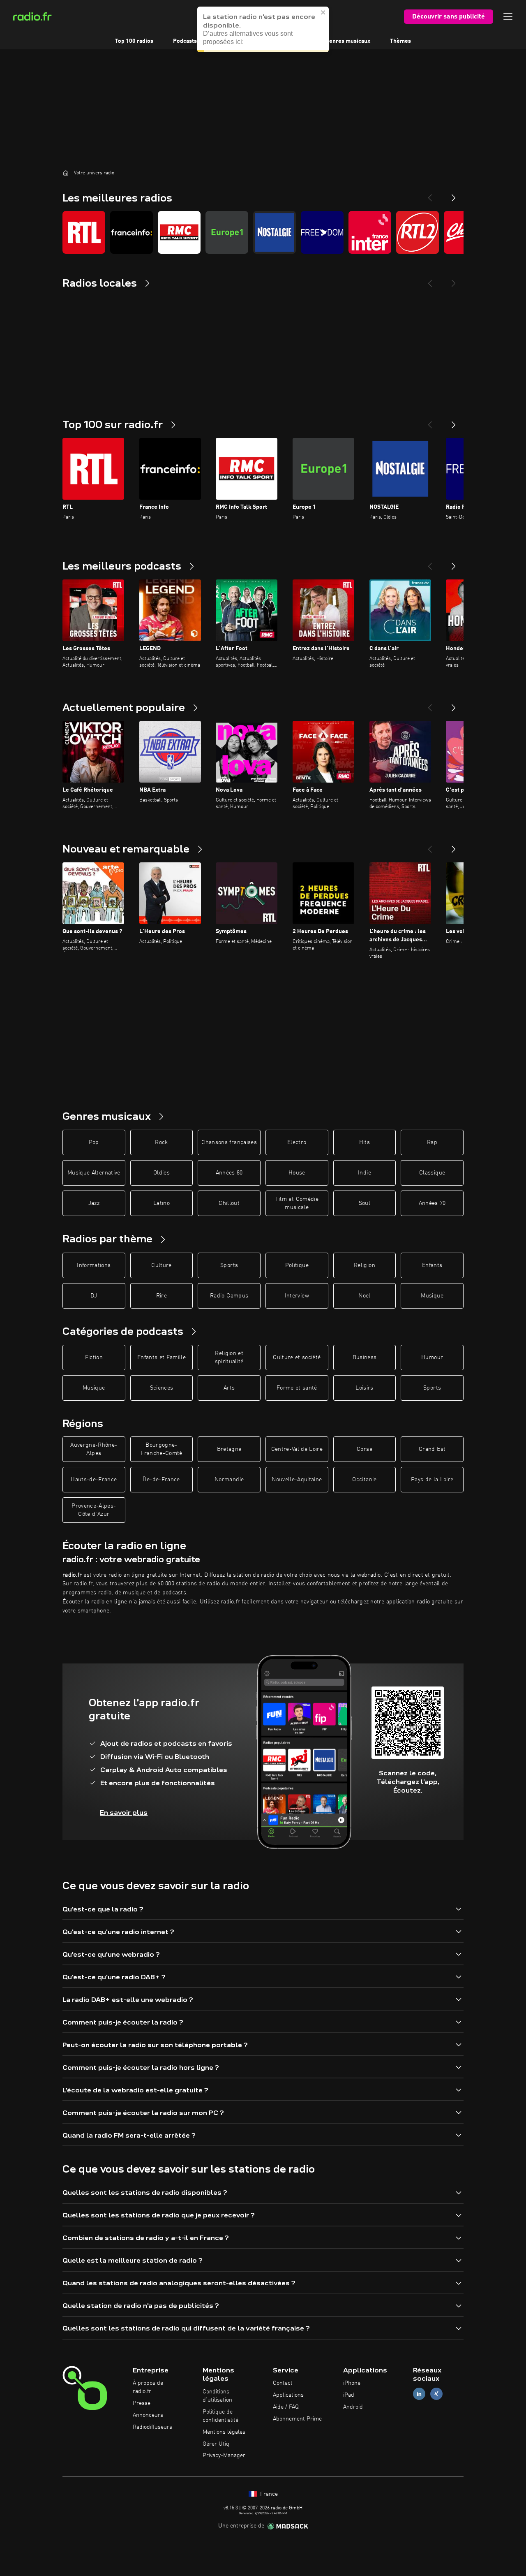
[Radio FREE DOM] (322, 232)
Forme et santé (297, 1388)
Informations (94, 1265)
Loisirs (364, 1388)
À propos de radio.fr (148, 2387)
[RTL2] (418, 232)
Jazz (94, 1203)
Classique (432, 1173)
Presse (142, 2403)
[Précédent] (430, 422)
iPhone (352, 2383)
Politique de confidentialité (220, 2416)
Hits (365, 1142)
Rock (161, 1142)
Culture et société (297, 1357)
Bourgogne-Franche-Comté (161, 1449)
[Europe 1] (227, 232)
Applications (288, 2395)
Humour (432, 1357)
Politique (297, 1265)
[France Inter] (370, 232)
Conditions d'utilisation (217, 2396)
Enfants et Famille (161, 1357)
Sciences (162, 1388)
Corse (365, 1449)
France (268, 2494)
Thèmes (400, 41)
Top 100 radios (134, 41)
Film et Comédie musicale (297, 1203)
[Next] (454, 195)
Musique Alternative (94, 1173)
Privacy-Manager (224, 2456)
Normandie (229, 1480)
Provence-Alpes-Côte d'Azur (94, 1510)
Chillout (229, 1203)
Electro (297, 1142)
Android (353, 2407)
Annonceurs (148, 2415)
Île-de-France (161, 1480)
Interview (297, 1296)
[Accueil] (66, 173)
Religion (365, 1265)
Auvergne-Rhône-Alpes (94, 1449)
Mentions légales (224, 2432)
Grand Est (432, 1449)
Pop (94, 1142)
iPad (349, 2395)
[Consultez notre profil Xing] (436, 2394)
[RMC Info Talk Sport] (179, 232)
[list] (263, 232)
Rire (161, 1296)
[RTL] (84, 232)
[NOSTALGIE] (275, 232)
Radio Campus (229, 1296)
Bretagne (229, 1449)
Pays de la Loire (432, 1480)
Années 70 (432, 1203)
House (297, 1173)
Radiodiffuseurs (152, 2427)
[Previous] (430, 195)
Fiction (94, 1357)
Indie (365, 1173)
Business (365, 1357)
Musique (432, 1296)
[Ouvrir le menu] (508, 16)
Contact (283, 2383)
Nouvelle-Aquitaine (297, 1480)
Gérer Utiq (216, 2444)
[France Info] (131, 232)
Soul (365, 1203)
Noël (364, 1296)
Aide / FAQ (286, 2407)
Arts (229, 1388)
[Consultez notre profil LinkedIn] (419, 2394)
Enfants (432, 1265)
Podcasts (185, 41)
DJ (94, 1296)
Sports (229, 1265)
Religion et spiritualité (229, 1357)
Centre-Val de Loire (297, 1449)
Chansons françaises (229, 1142)
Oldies (161, 1173)
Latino (161, 1203)
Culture (161, 1265)
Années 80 (229, 1173)
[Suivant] (454, 422)
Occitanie (364, 1480)
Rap (432, 1142)
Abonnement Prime (297, 2419)
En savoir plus (124, 1813)
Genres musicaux (348, 41)
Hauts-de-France (94, 1480)
